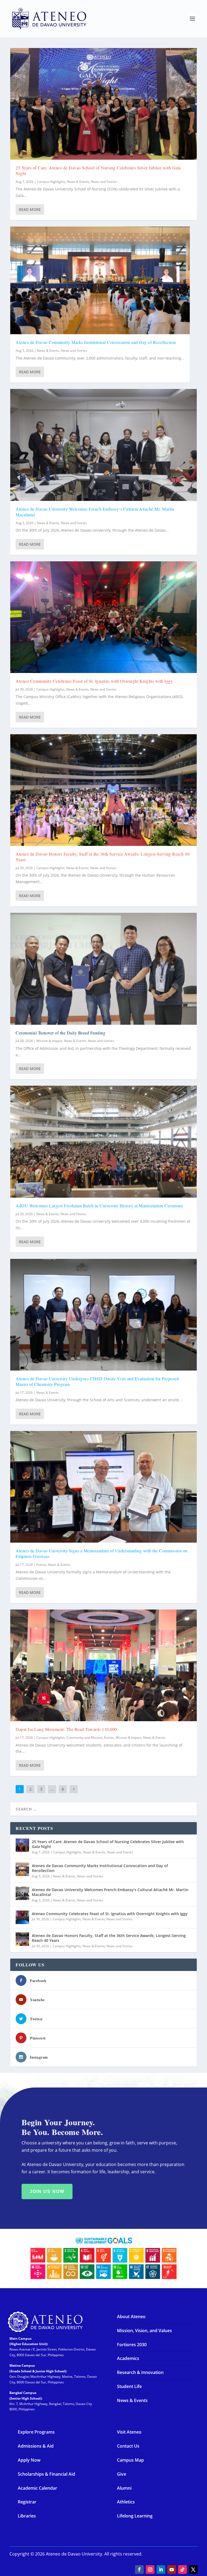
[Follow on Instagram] (150, 2570)
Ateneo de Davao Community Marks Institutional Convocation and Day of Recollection (96, 342)
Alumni (124, 2488)
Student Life (129, 2386)
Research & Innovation (140, 2372)
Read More (30, 209)
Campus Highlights (51, 182)
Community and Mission (84, 1738)
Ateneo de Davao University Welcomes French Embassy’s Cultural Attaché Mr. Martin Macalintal (95, 512)
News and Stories (104, 182)
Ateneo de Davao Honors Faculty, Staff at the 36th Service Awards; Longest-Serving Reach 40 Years (103, 857)
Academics (128, 2358)
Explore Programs (36, 2432)
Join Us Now (47, 2191)
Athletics (126, 2502)
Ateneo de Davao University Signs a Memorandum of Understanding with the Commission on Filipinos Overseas (102, 1553)
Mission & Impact (49, 1041)
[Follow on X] (193, 2570)
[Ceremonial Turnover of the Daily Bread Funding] (103, 969)
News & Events (78, 182)
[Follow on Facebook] (139, 2570)
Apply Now (29, 2460)
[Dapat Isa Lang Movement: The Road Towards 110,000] (103, 1665)
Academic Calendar (37, 2488)
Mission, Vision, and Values (144, 2331)
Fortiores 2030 (132, 2345)
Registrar (27, 2502)
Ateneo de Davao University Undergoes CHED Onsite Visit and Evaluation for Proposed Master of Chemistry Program (97, 1381)
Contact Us (128, 2446)
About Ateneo (131, 2317)
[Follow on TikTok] (182, 2570)
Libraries (27, 2516)
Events (41, 1565)
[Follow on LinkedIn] (161, 2570)
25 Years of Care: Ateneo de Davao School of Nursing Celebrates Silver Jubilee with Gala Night (98, 170)
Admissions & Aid (36, 2446)
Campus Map (130, 2460)
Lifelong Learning (135, 2516)
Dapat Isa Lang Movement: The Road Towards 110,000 (66, 1729)
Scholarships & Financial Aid (46, 2474)
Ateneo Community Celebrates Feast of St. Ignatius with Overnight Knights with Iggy (94, 681)
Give (122, 2474)
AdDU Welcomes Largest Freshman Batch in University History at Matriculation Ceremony (99, 1206)
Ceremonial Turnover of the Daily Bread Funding (61, 1033)
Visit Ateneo (129, 2432)
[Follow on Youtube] (172, 2570)
